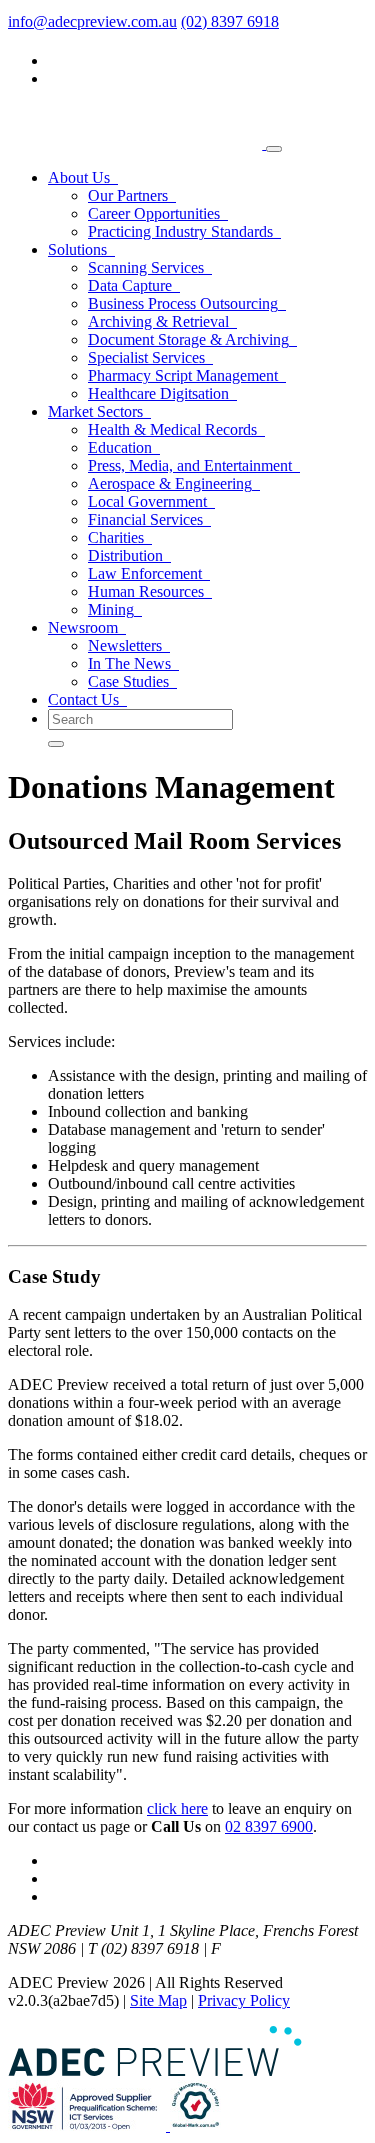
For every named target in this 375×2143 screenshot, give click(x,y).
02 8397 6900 (269, 1826)
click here (177, 1808)
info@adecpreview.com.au (92, 21)
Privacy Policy (244, 2000)
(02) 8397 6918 (230, 21)
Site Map (158, 2000)
